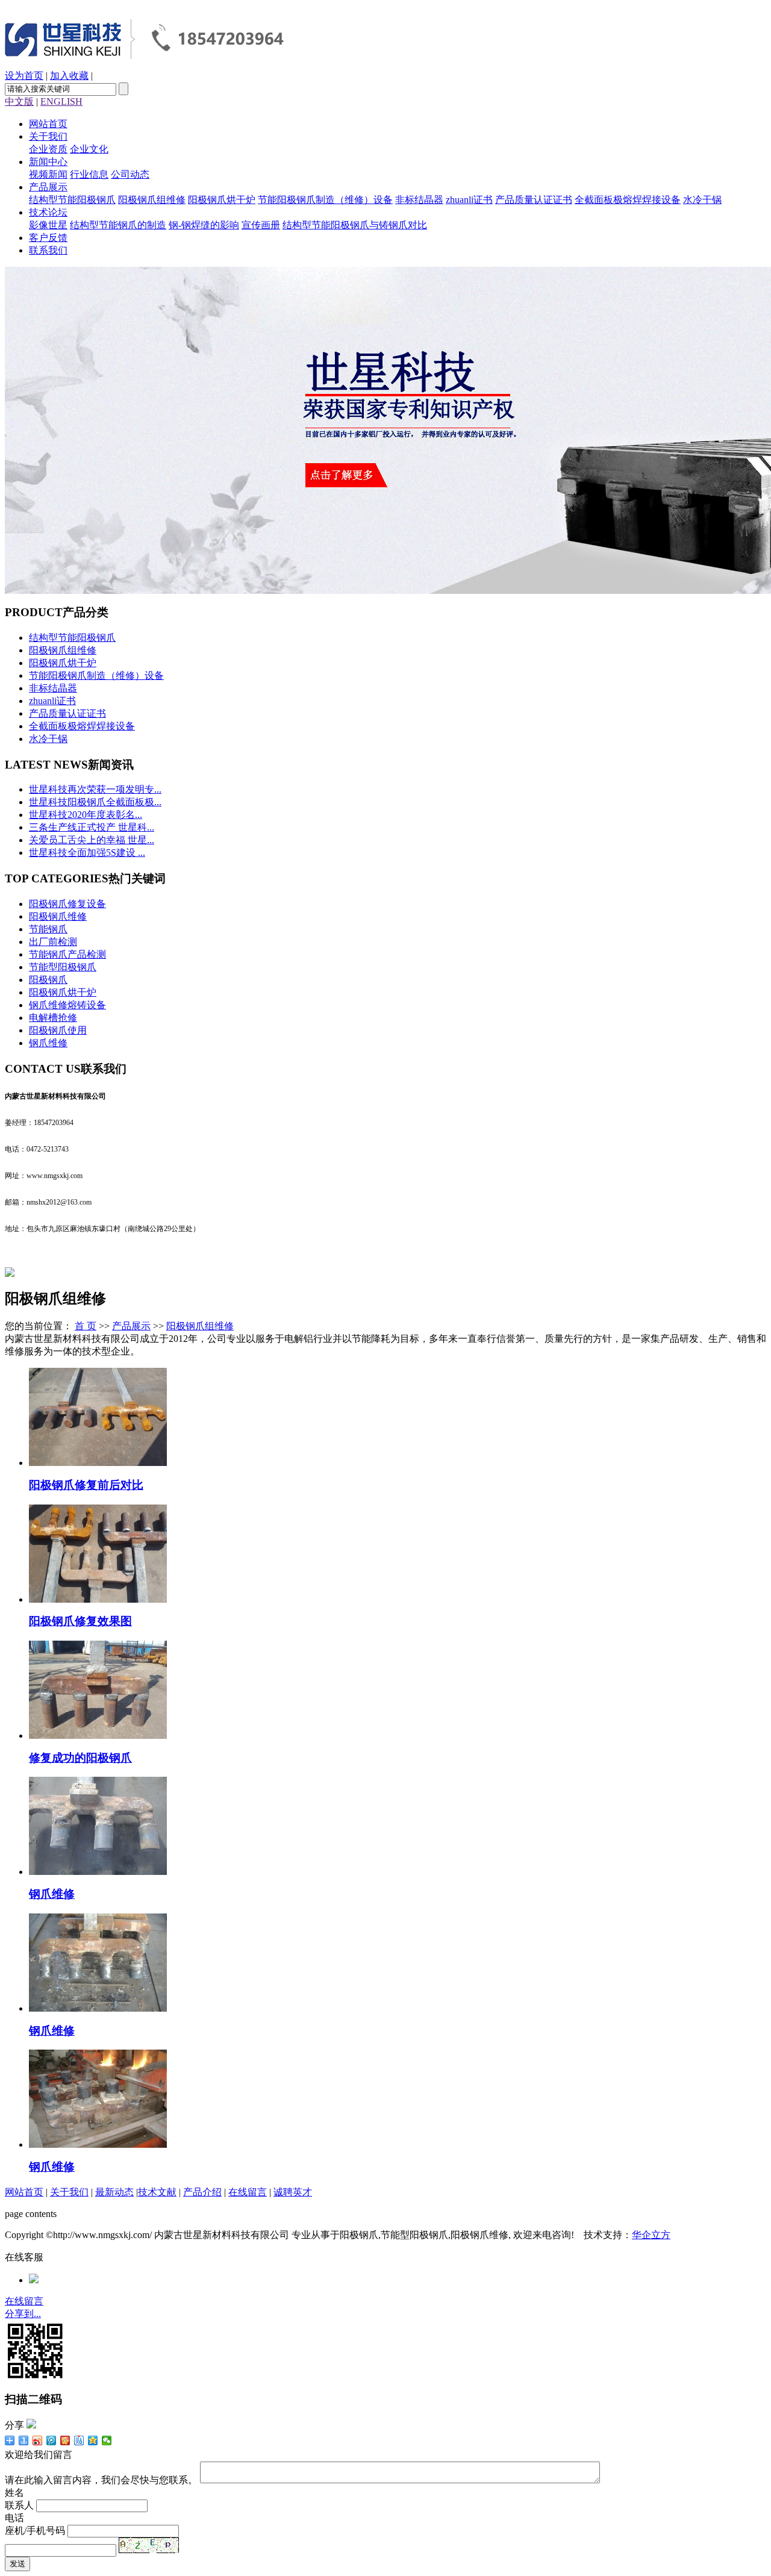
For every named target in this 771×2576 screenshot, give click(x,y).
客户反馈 (48, 238)
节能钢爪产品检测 (67, 954)
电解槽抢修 (53, 1018)
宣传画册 (261, 225)
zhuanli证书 (469, 200)
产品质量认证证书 (534, 200)
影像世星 (48, 225)
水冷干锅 (702, 200)
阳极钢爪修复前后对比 (86, 1485)
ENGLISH (61, 101)
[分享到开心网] (65, 2440)
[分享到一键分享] (24, 2440)
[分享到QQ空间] (93, 2440)
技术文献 (157, 2192)
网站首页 (48, 124)
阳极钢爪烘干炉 (222, 200)
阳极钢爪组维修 (152, 200)
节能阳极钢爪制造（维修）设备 (325, 200)
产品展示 (48, 187)
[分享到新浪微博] (38, 2440)
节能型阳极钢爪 (63, 967)
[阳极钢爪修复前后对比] (98, 1463)
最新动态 (114, 2192)
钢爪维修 (48, 1043)
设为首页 (24, 76)
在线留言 (248, 2192)
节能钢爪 (48, 929)
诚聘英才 (293, 2192)
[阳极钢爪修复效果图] (98, 1599)
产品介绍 (202, 2192)
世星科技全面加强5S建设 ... (87, 853)
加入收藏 (69, 76)
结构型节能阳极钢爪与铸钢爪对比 (355, 225)
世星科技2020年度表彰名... (86, 815)
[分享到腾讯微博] (52, 2440)
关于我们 (48, 136)
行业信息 (89, 174)
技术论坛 (48, 212)
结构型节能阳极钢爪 (72, 200)
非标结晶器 (419, 200)
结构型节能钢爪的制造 (118, 225)
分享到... (23, 2314)
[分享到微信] (107, 2440)
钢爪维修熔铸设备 (67, 1005)
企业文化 (89, 149)
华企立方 (651, 2235)
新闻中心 (48, 162)
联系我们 (48, 250)
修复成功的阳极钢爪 (80, 1758)
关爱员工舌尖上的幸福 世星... (92, 840)
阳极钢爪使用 (58, 1030)
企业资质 (48, 149)
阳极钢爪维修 (58, 916)
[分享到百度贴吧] (79, 2440)
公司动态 (130, 174)
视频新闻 (48, 174)
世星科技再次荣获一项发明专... (95, 789)
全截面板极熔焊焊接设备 (628, 200)
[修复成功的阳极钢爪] (98, 1736)
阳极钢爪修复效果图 (80, 1621)
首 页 (86, 1326)
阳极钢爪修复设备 (67, 904)
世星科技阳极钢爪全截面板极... (95, 802)
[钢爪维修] (98, 1872)
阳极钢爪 (48, 980)
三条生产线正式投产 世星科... (92, 827)
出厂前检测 (53, 942)
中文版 (19, 101)
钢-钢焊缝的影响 (204, 225)
